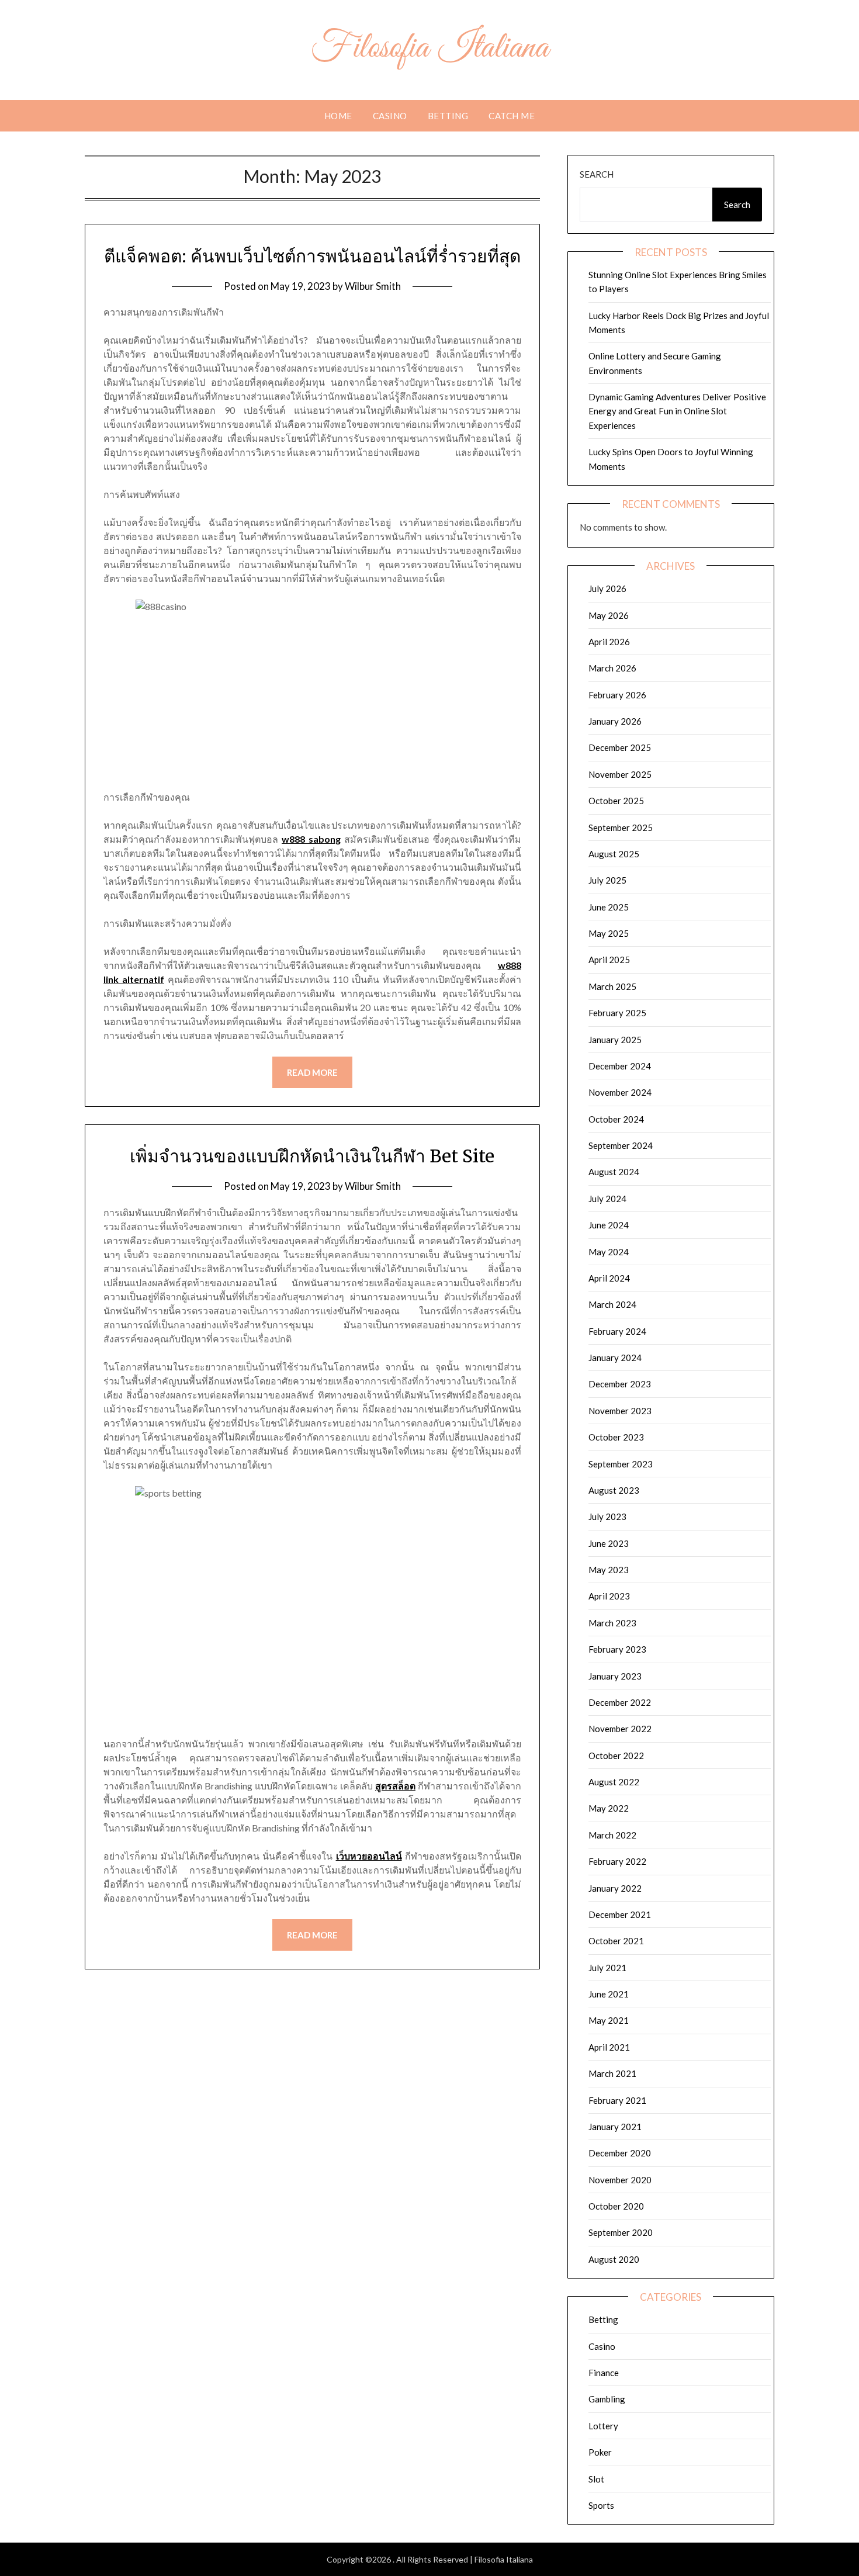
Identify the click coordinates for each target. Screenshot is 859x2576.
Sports (601, 2505)
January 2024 (615, 1358)
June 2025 (609, 907)
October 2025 (616, 801)
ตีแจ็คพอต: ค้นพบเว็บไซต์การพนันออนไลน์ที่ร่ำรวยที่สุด (312, 256)
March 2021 (612, 2073)
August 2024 (614, 1172)
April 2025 (609, 960)
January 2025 (615, 1040)
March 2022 (612, 1835)
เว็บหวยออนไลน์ (369, 1856)
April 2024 (609, 1278)
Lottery (603, 2426)
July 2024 (607, 1199)
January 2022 (615, 1888)
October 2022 (616, 1756)
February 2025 (617, 1013)
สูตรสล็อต (395, 1786)
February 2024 (617, 1331)
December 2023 (620, 1384)
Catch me (512, 116)
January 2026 (615, 721)
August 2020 (614, 2259)
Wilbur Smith (373, 286)
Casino (390, 116)
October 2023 (616, 1437)
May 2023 (609, 1570)
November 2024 (620, 1092)
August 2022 (614, 1782)
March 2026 (612, 668)
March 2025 (612, 986)
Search (597, 174)
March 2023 (612, 1623)
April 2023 (609, 1596)
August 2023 (614, 1490)
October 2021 (616, 1941)
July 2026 (607, 588)
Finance (604, 2373)
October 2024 (616, 1119)
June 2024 (609, 1225)
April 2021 (609, 2047)
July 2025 (607, 880)
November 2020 (620, 2180)
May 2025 (609, 933)
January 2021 (615, 2127)
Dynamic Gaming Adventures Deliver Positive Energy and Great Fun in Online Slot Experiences (677, 411)
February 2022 (617, 1861)
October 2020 (616, 2206)
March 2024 (612, 1304)
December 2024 (620, 1066)
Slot (596, 2479)
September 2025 (621, 827)
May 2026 (609, 615)
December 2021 (620, 1914)
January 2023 (615, 1676)
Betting (448, 116)
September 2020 (621, 2232)
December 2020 (620, 2153)
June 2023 (609, 1543)
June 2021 (609, 1994)
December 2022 (620, 1702)
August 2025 (614, 854)
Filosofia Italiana (430, 49)
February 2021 (617, 2100)
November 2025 (620, 774)
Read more (312, 1072)
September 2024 (621, 1145)
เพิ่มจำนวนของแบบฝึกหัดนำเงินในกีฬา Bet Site (312, 1156)
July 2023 (607, 1516)
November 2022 (620, 1729)
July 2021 (607, 1968)
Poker (600, 2452)
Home (338, 116)
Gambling (607, 2399)
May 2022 (609, 1808)
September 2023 (621, 1464)
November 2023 (620, 1411)
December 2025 (620, 747)
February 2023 (617, 1649)
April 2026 (609, 642)
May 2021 (609, 2020)
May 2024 (609, 1252)
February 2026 (617, 695)
